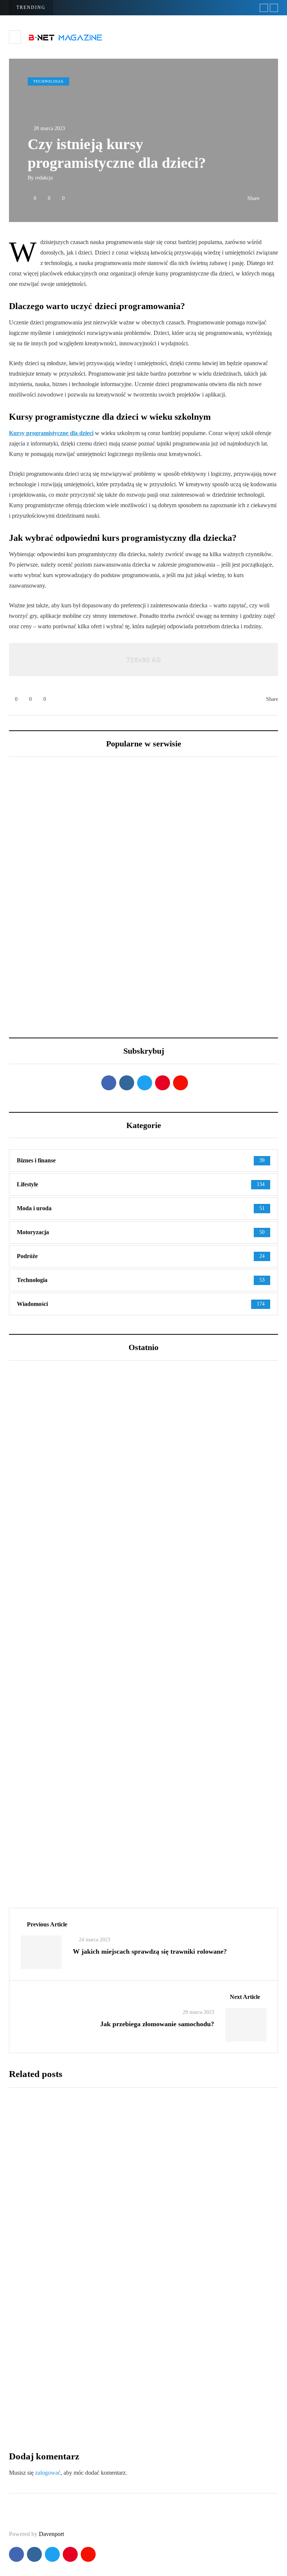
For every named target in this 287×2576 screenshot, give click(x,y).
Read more (129, 2230)
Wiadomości (36, 1832)
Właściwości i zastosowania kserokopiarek (183, 2278)
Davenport (51, 2534)
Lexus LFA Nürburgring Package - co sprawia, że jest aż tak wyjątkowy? (201, 916)
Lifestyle (33, 1573)
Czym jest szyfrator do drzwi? (160, 2395)
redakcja (44, 178)
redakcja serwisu (45, 1623)
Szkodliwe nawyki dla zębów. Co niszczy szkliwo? (108, 1611)
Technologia (48, 81)
